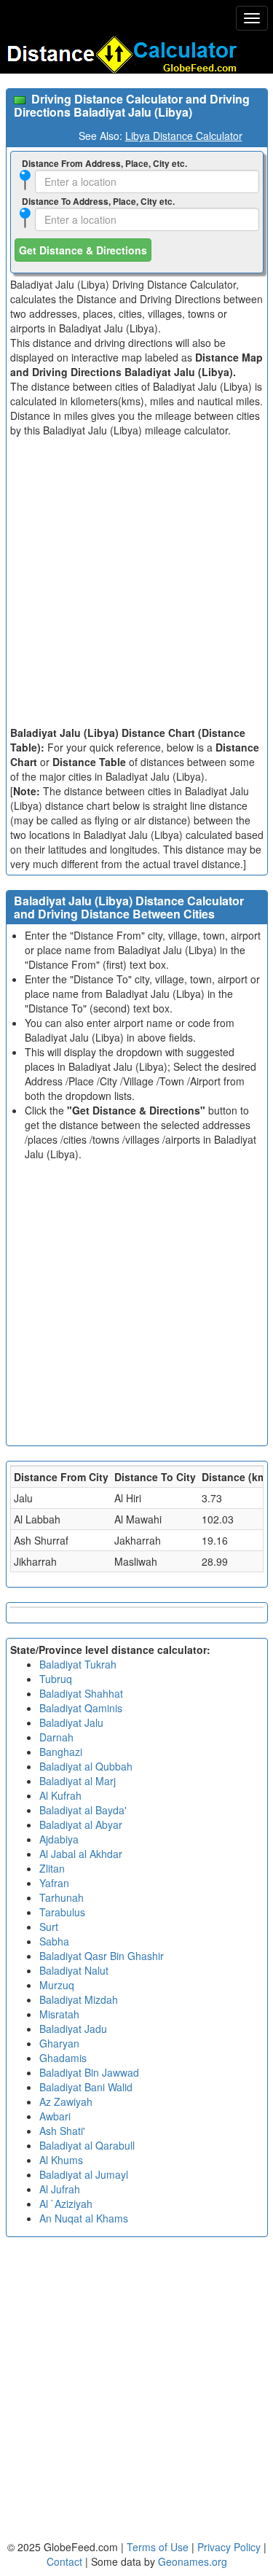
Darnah (56, 1737)
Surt (49, 1927)
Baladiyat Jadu (73, 2029)
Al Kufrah (60, 1795)
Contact (64, 2561)
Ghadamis (63, 2058)
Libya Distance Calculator (184, 136)
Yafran (54, 1883)
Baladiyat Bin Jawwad (89, 2072)
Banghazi (61, 1752)
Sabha (54, 1941)
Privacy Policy (230, 2547)
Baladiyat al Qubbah (86, 1766)
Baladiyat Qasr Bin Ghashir (102, 1956)
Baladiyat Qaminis (81, 1708)
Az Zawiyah (66, 2101)
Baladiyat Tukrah (78, 1664)
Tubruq (56, 1679)
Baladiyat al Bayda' (83, 1810)
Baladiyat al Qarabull (87, 2145)
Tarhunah (62, 1897)
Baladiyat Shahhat (81, 1693)
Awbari (55, 2116)
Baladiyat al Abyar (81, 1824)
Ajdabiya (59, 1839)
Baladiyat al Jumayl (84, 2174)
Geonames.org (193, 2561)
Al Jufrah (60, 2189)
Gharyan (59, 2043)
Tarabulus (62, 1912)
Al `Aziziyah (66, 2204)
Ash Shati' (62, 2131)
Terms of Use (159, 2547)
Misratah (59, 2014)
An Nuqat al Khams (84, 2218)
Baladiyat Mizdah (79, 1999)
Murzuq (57, 1985)
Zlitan (52, 1868)
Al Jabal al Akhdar (81, 1854)
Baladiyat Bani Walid (86, 2087)
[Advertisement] (136, 581)
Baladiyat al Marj (78, 1781)
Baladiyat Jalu (71, 1722)
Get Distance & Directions (83, 250)
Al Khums (61, 2160)
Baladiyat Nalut (74, 1970)
